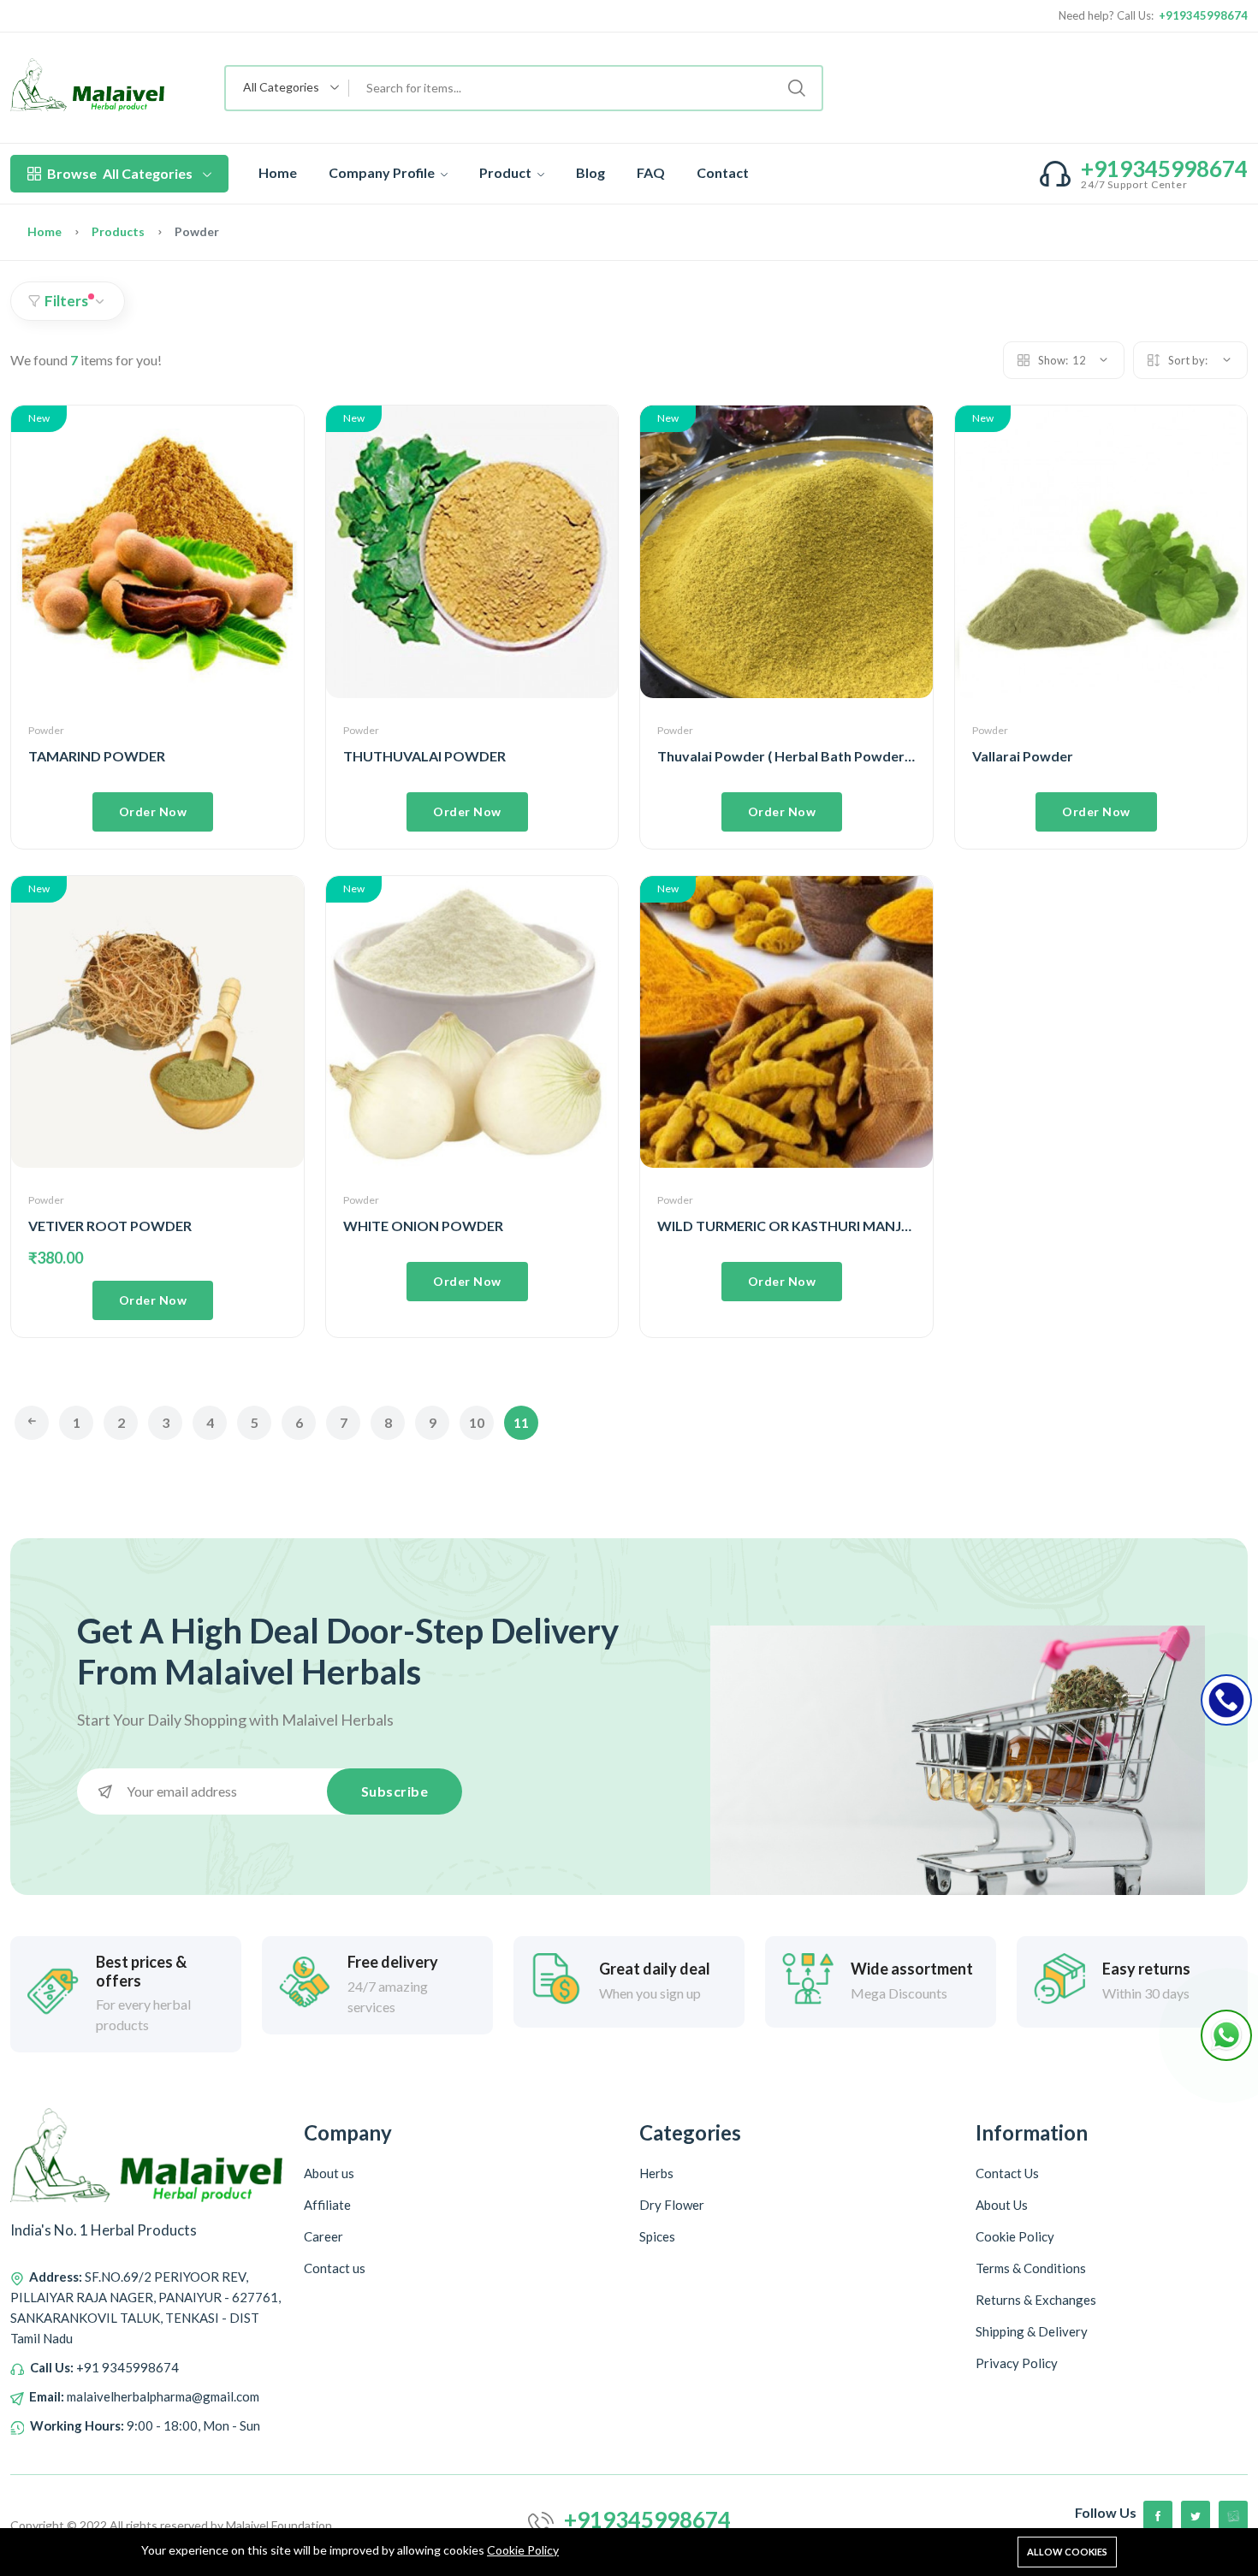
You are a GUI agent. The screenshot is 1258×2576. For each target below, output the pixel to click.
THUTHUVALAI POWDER (424, 756)
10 (477, 1422)
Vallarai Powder (1023, 756)
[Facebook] (1158, 2515)
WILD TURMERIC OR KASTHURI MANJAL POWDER (820, 1226)
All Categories (120, 173)
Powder (46, 730)
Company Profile (383, 172)
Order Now (153, 811)
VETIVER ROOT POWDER (110, 1226)
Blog (590, 172)
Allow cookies (1067, 2552)
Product (507, 172)
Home (278, 172)
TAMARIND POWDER (97, 756)
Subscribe (395, 1791)
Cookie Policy (523, 2550)
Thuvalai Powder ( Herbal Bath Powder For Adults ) (819, 756)
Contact (723, 172)
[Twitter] (1196, 2515)
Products (118, 231)
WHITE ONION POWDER (423, 1226)
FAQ (651, 172)
